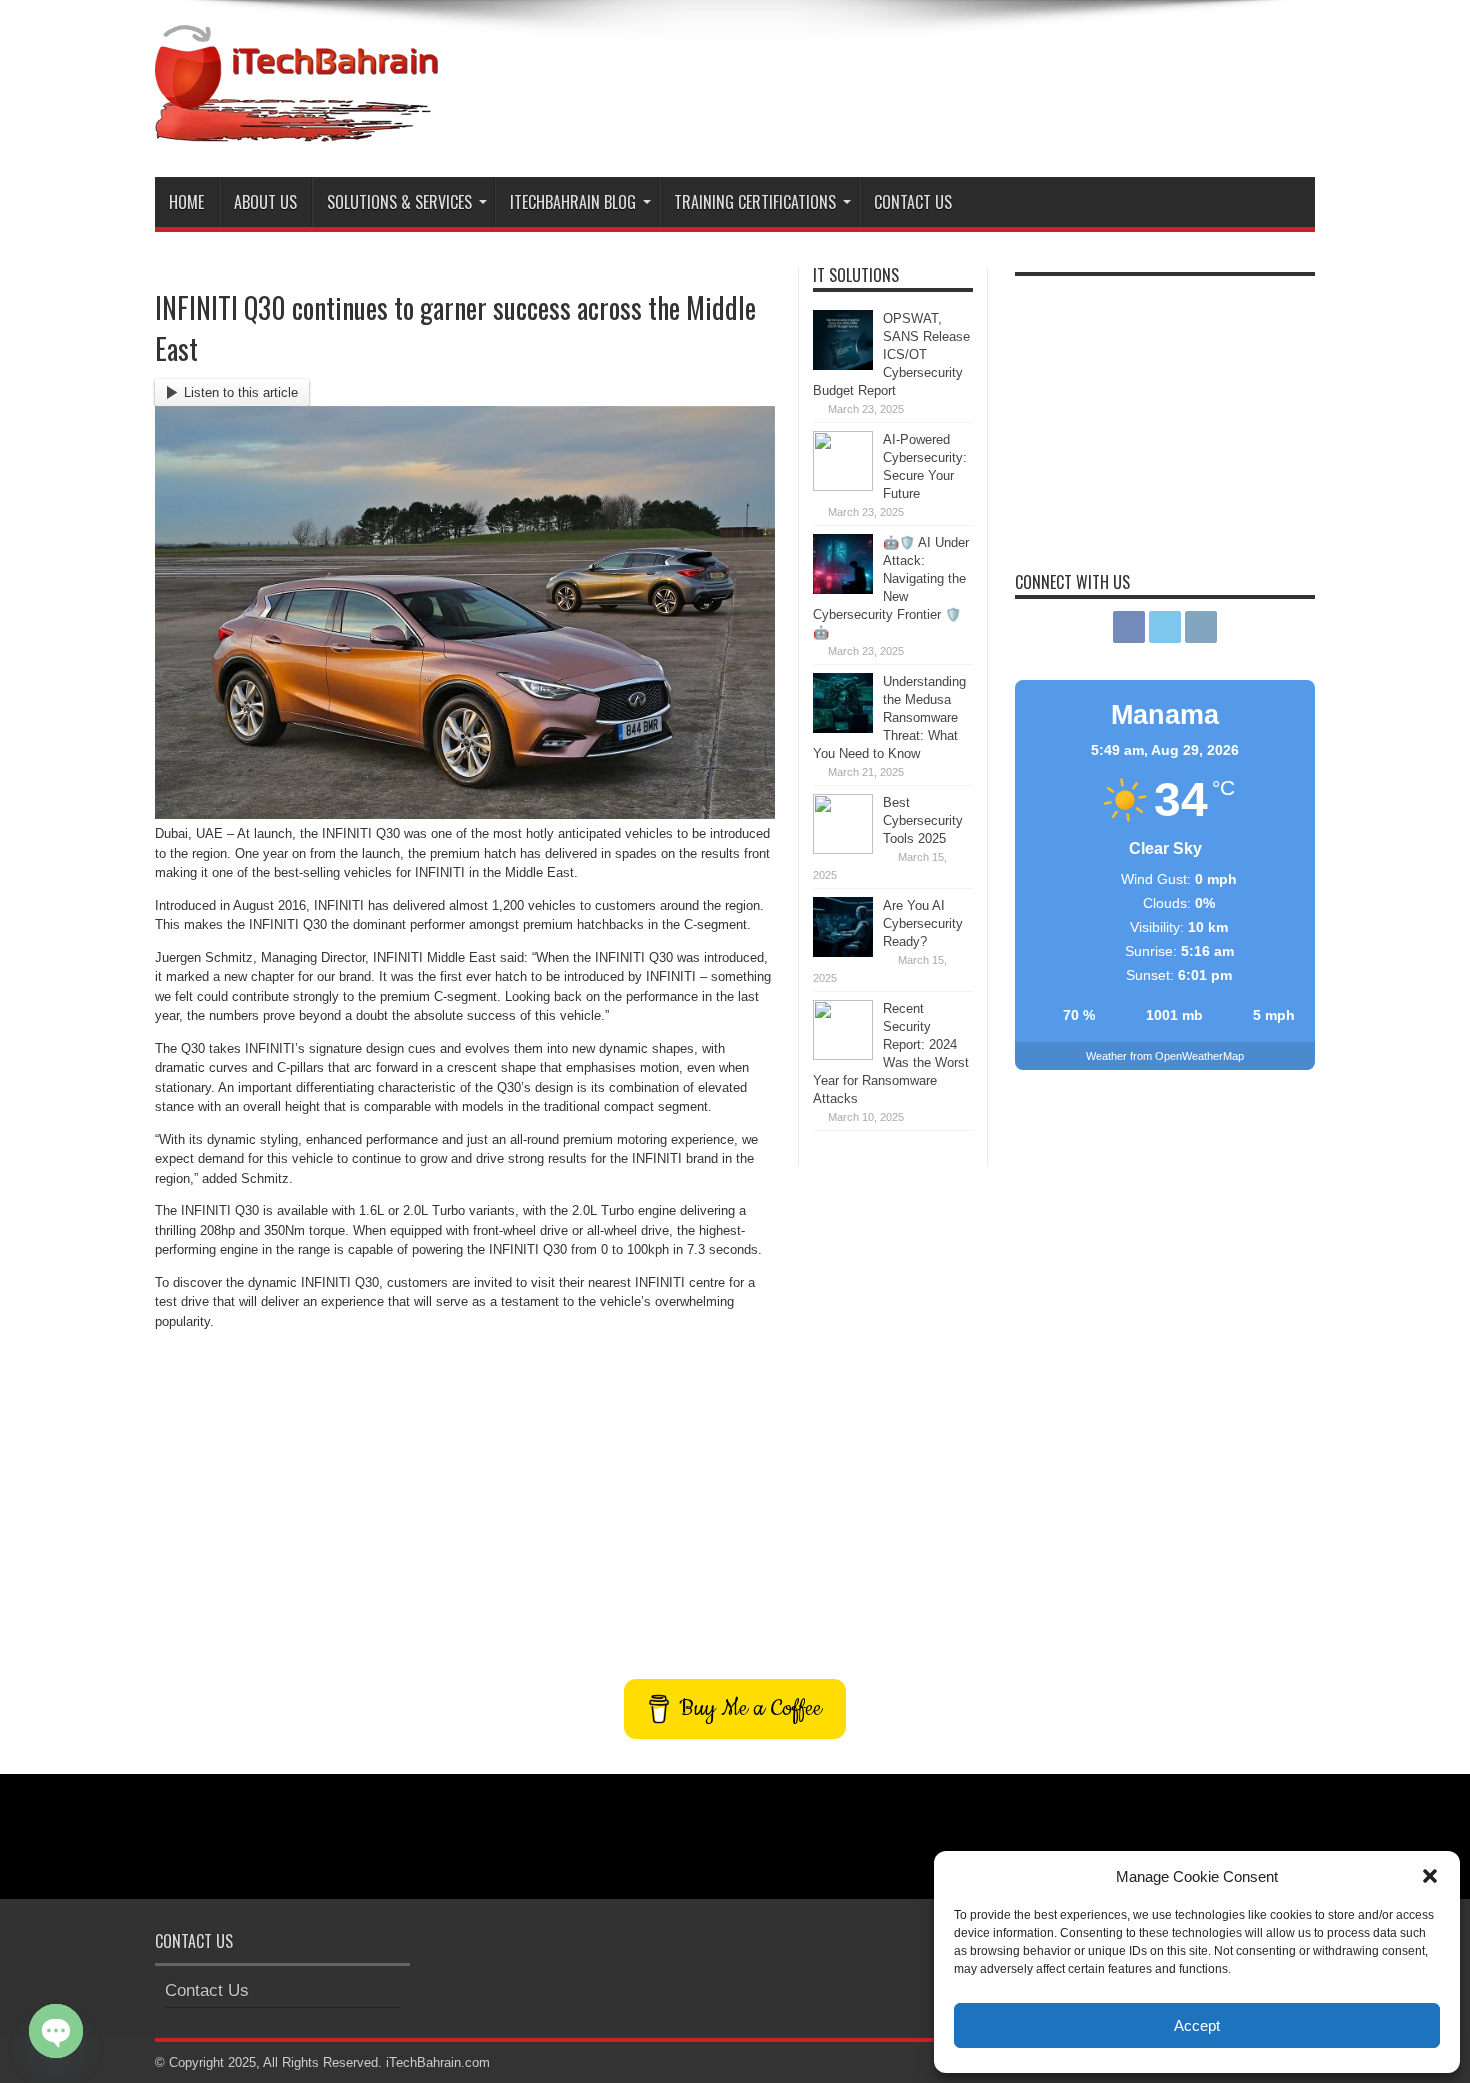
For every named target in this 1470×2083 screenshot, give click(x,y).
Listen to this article (241, 392)
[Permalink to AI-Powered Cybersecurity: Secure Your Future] (843, 486)
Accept (1197, 2025)
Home (186, 202)
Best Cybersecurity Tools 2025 (923, 820)
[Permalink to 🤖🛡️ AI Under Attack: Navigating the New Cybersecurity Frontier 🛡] (843, 589)
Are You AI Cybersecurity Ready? (923, 923)
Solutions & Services (399, 202)
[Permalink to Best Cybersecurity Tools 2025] (843, 849)
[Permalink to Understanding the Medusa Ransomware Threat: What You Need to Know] (843, 728)
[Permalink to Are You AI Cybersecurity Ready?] (843, 952)
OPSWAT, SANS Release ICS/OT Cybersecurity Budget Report (891, 354)
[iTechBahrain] (296, 127)
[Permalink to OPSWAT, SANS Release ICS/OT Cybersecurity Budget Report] (843, 365)
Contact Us (913, 202)
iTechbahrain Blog (573, 202)
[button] (1430, 1876)
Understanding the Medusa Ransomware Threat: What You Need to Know (889, 717)
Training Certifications (755, 202)
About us (265, 202)
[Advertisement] (951, 78)
